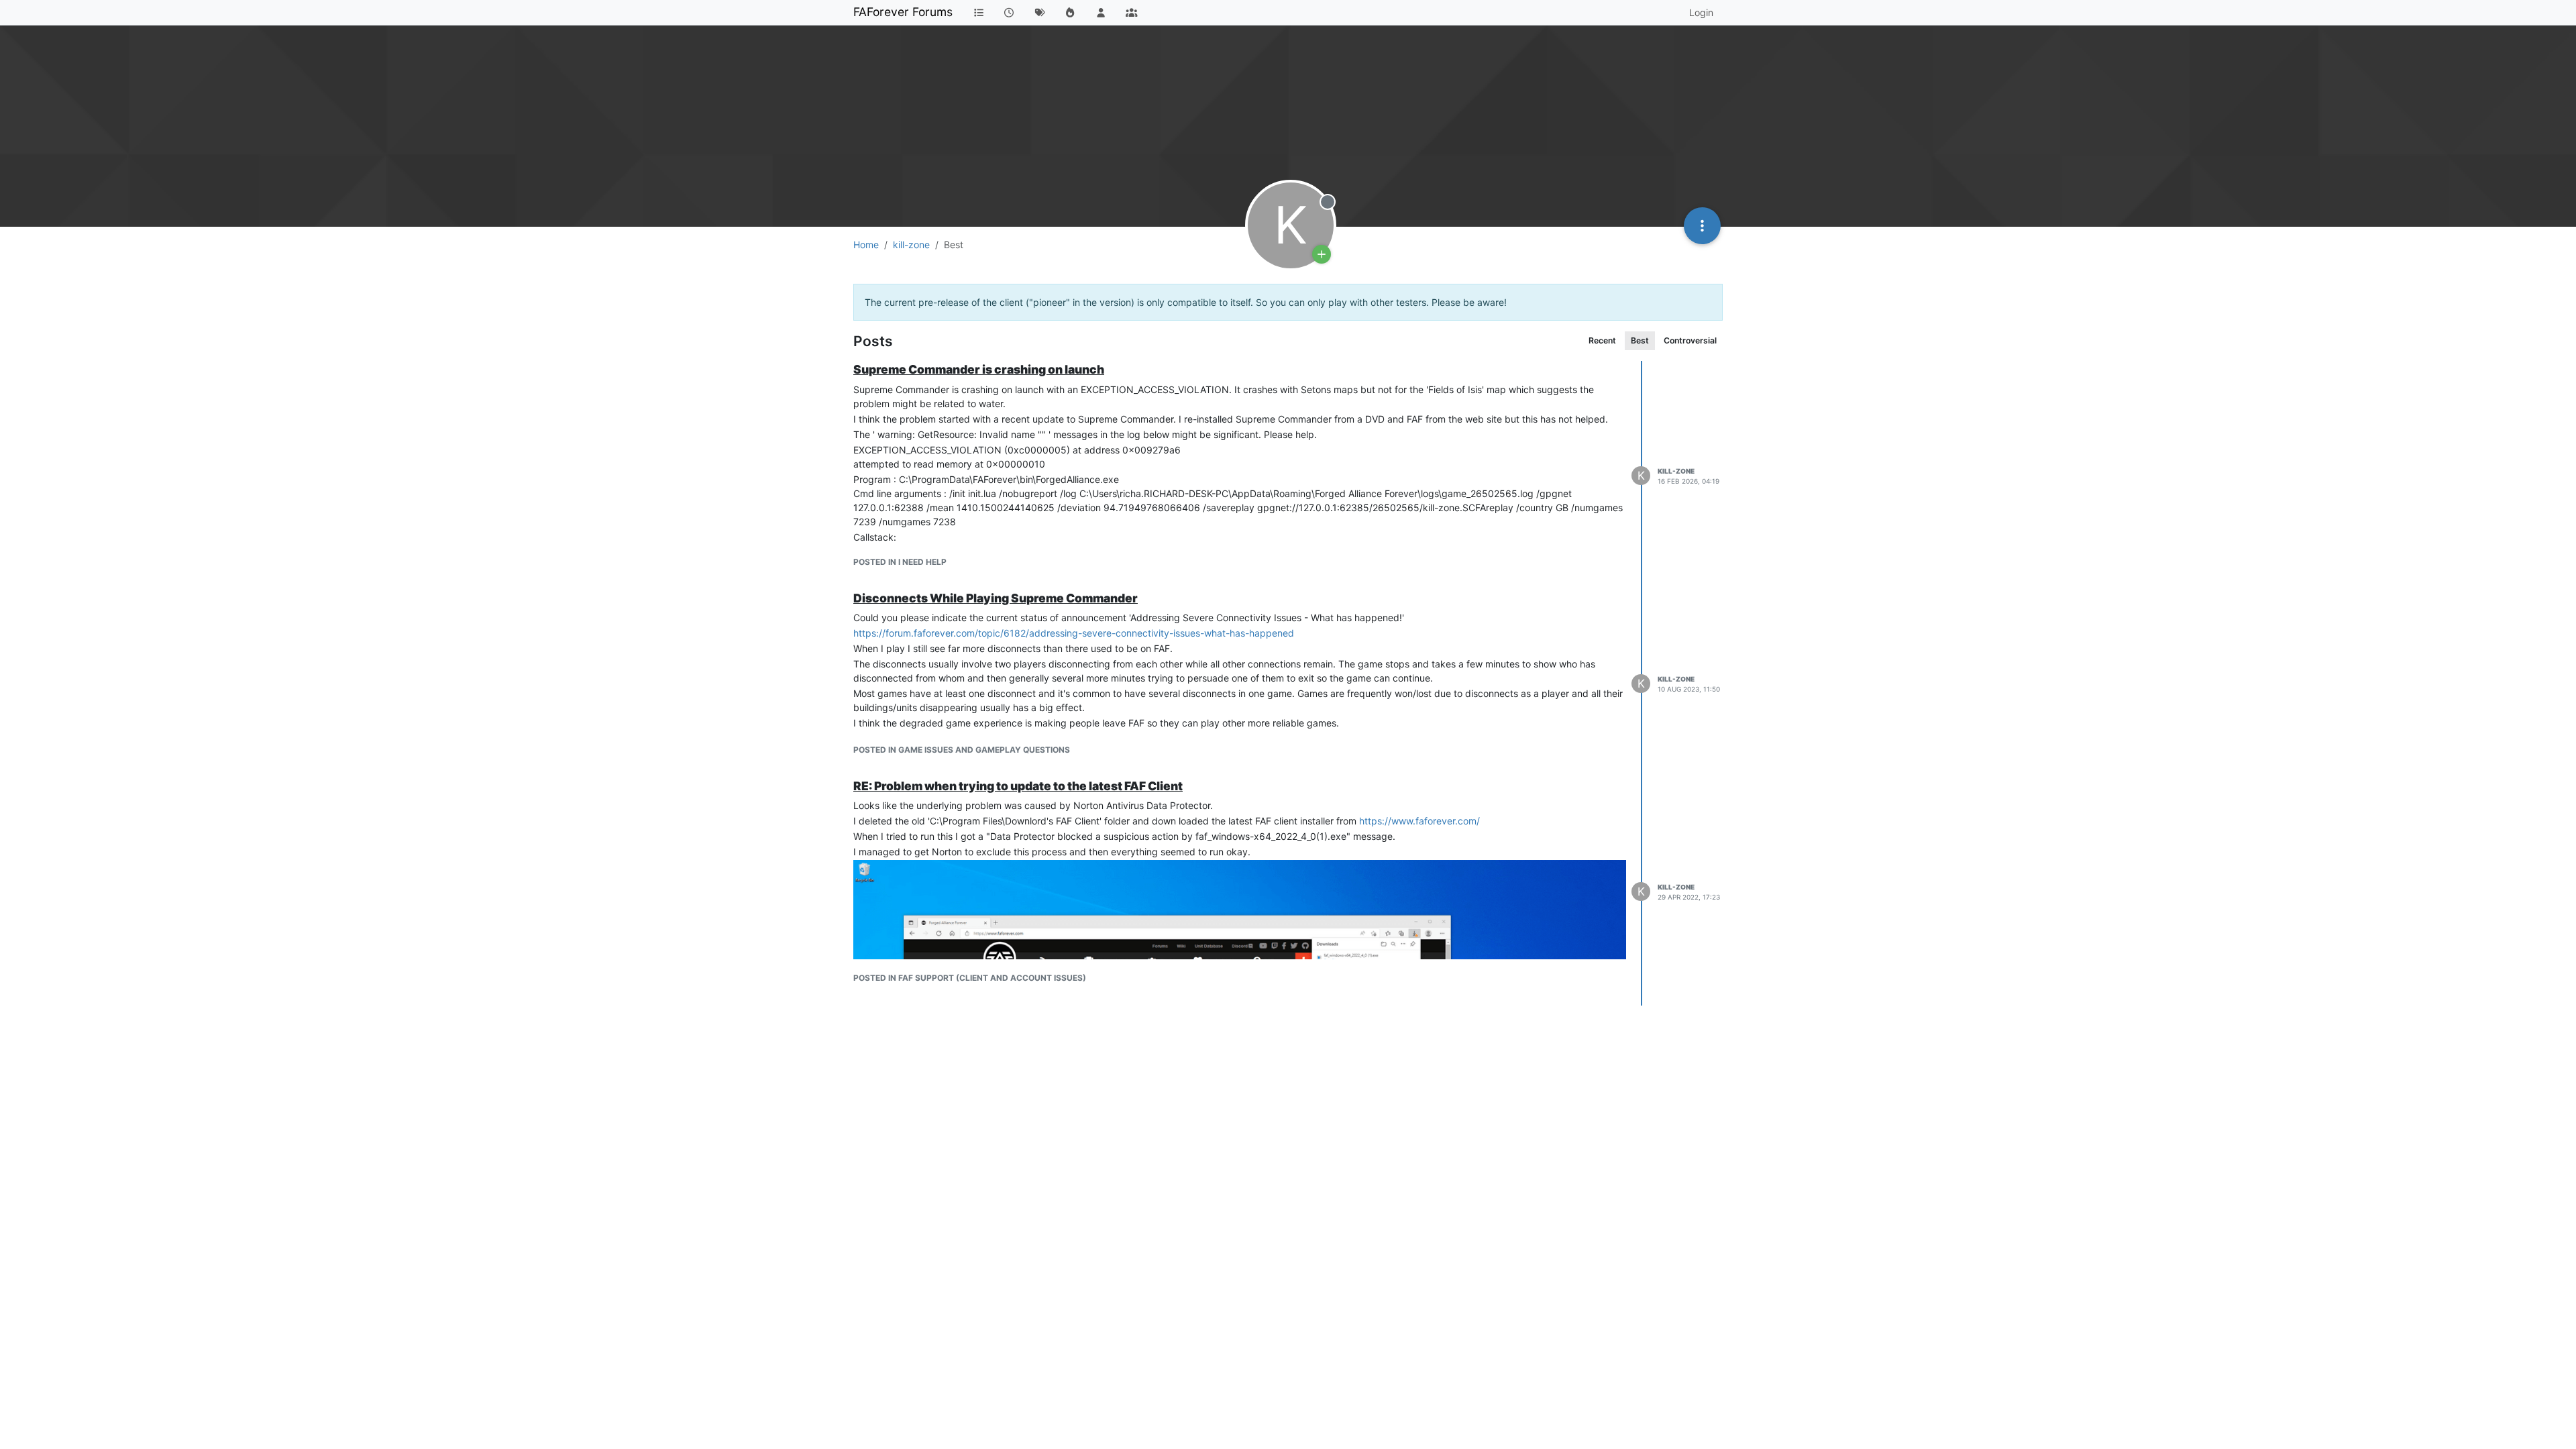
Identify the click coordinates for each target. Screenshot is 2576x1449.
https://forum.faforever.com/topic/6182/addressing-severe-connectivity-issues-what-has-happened (1074, 633)
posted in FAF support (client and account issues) (970, 978)
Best (1640, 340)
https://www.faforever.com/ (1419, 821)
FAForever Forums (903, 12)
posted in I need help (900, 562)
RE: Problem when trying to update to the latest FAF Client (1018, 786)
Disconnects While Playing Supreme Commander (996, 598)
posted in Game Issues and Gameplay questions (962, 750)
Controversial (1690, 340)
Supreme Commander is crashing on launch (979, 369)
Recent (1602, 340)
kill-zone (1676, 471)
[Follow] (1322, 254)
